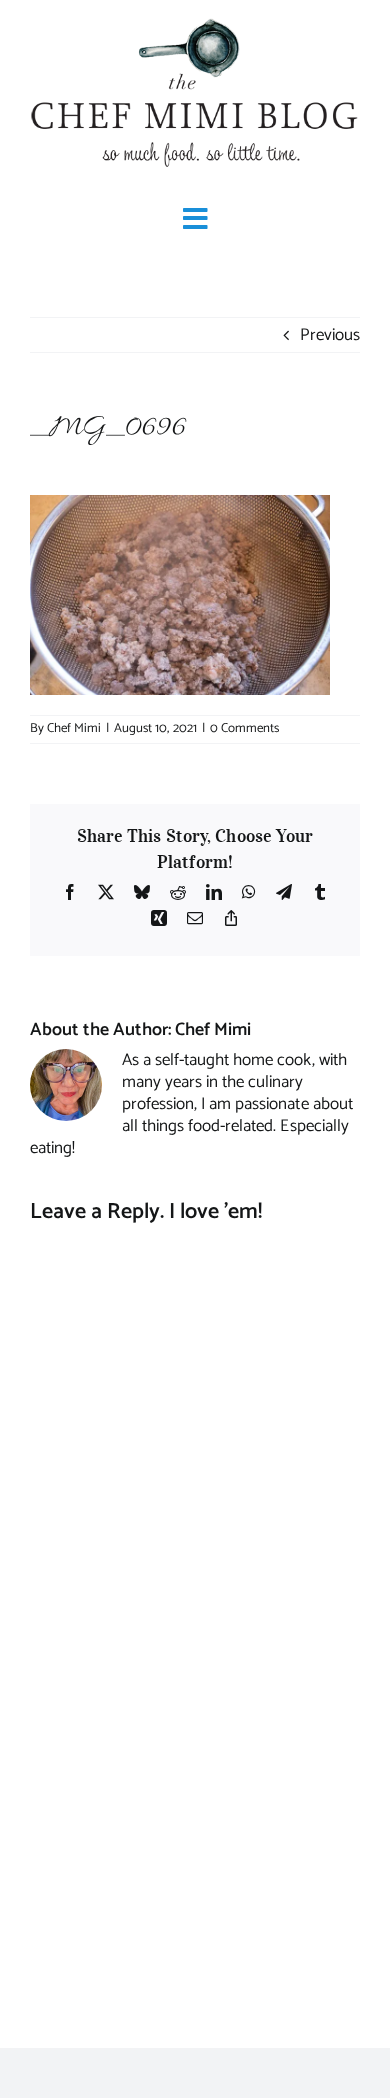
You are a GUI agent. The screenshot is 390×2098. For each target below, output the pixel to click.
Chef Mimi (74, 728)
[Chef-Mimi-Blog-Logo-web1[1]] (195, 20)
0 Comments (244, 728)
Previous (330, 335)
